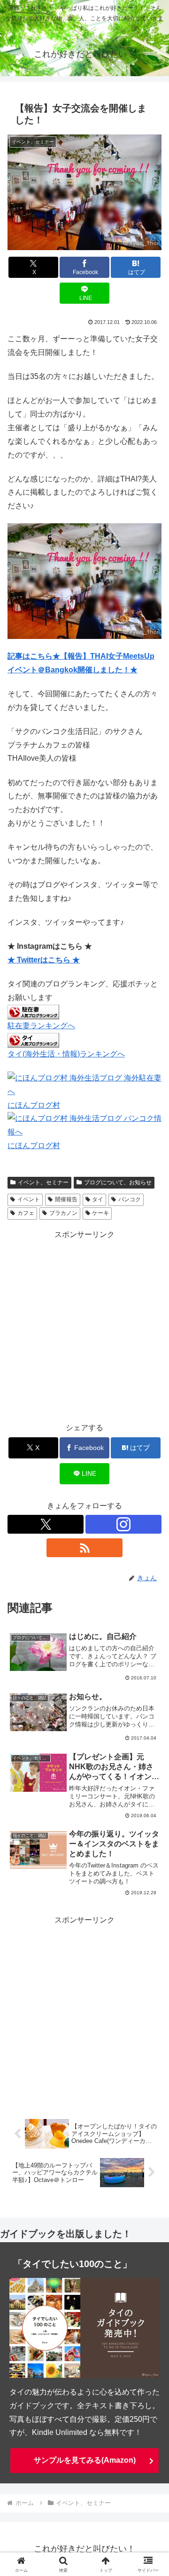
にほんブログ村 (34, 1105)
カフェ (26, 1213)
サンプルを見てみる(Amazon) (85, 2460)
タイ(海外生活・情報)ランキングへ (66, 1054)
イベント (29, 1199)
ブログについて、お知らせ (118, 1182)
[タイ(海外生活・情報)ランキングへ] (33, 1039)
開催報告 (66, 1199)
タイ (98, 1199)
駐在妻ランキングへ (41, 1026)
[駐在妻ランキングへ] (33, 1012)
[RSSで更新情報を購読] (84, 1548)
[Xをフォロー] (46, 1524)
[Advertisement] (84, 1326)
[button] (151, 1682)
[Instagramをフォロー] (123, 1524)
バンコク (130, 1199)
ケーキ (100, 1213)
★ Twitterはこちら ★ (44, 960)
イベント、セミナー (43, 1182)
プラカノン (63, 1213)
